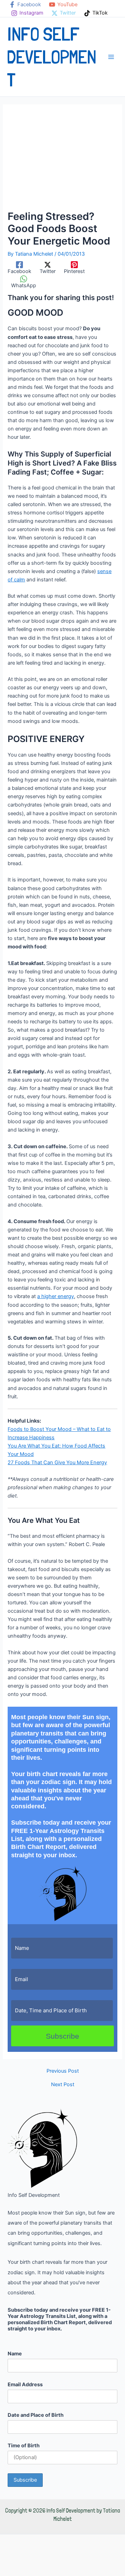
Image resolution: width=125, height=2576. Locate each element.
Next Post (63, 2085)
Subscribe (62, 2036)
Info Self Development (52, 57)
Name (15, 2354)
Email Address (25, 2385)
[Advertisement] (62, 161)
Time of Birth (24, 2446)
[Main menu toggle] (111, 57)
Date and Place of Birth (36, 2415)
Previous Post (63, 2071)
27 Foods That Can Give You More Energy (57, 1462)
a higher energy (56, 1296)
